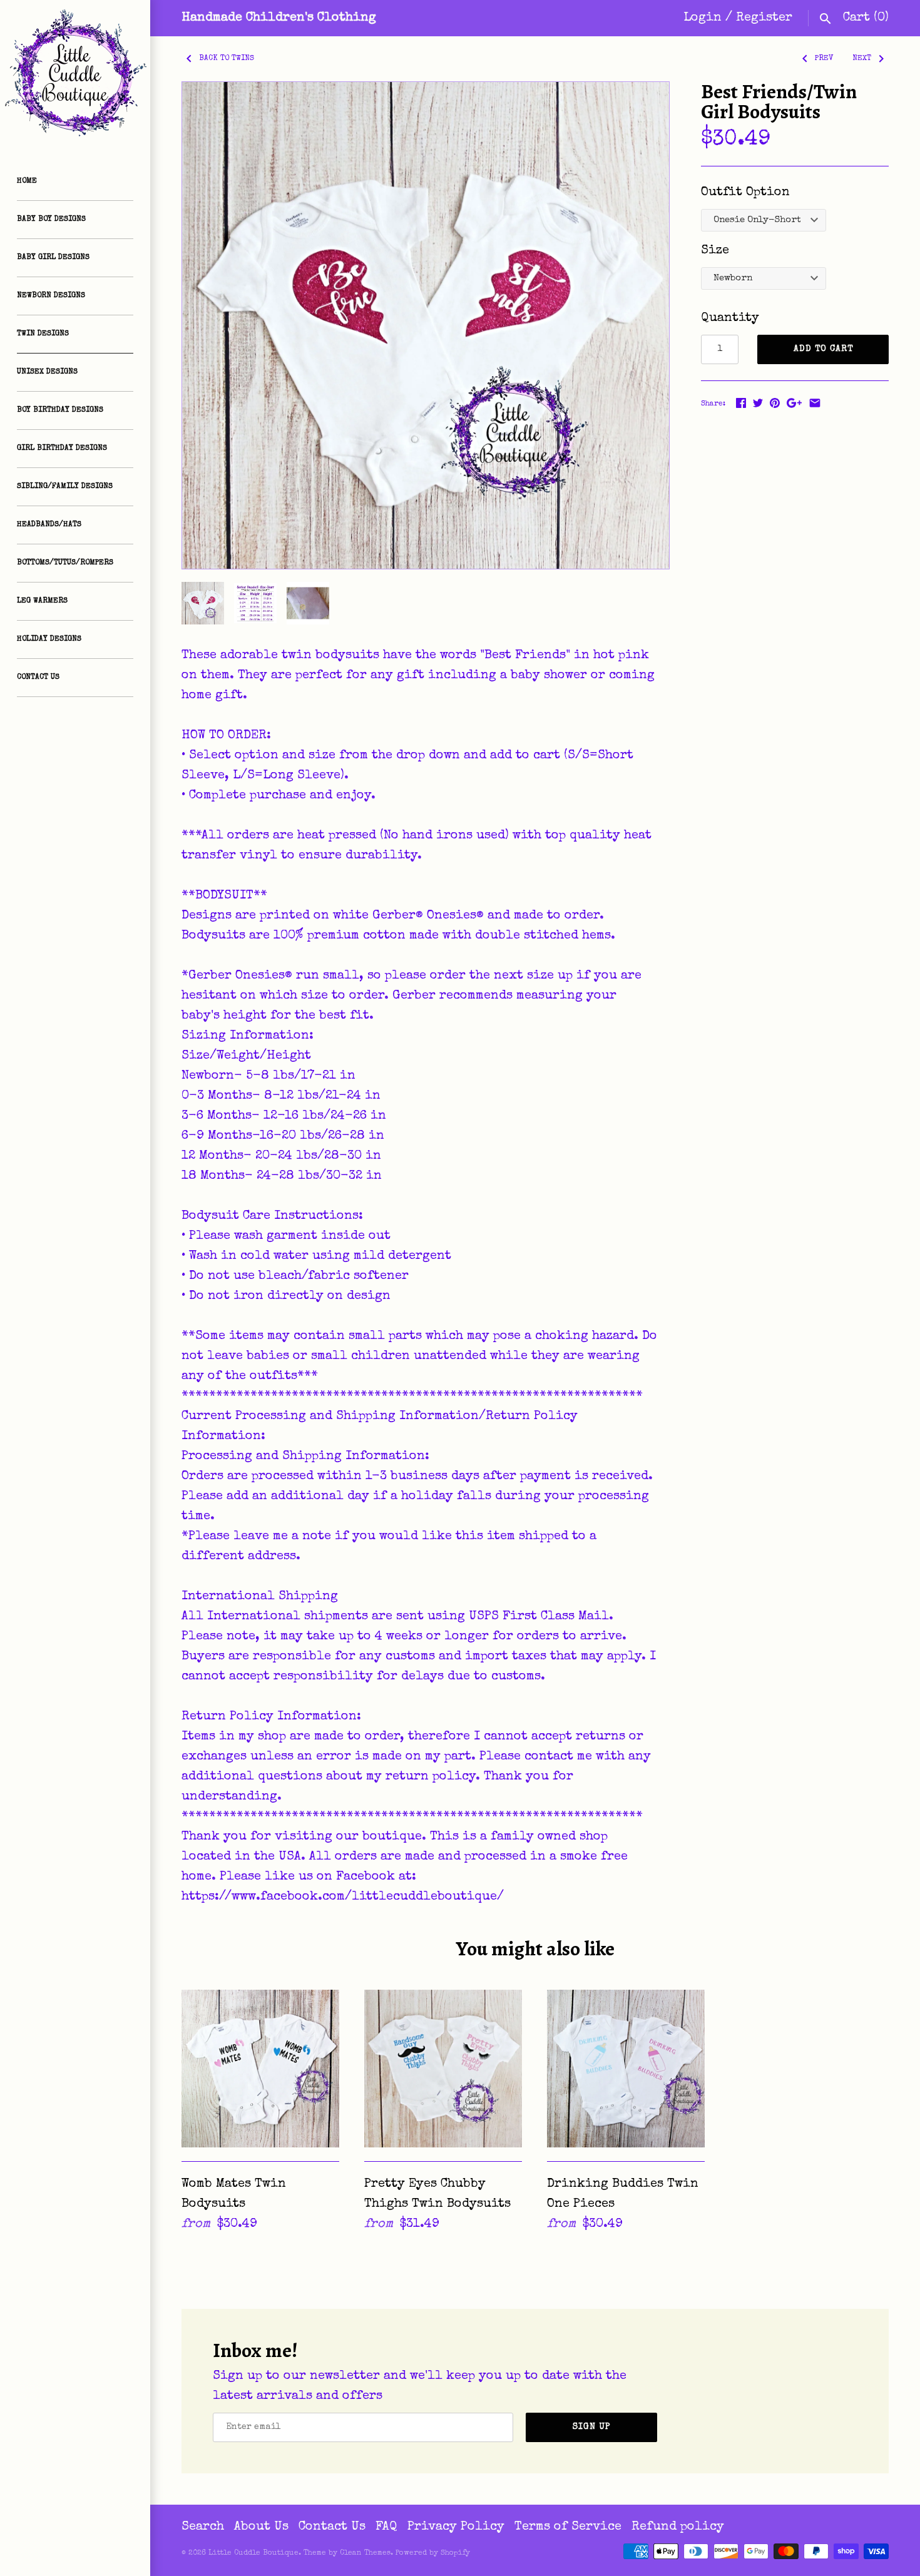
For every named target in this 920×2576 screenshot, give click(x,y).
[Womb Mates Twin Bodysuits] (260, 2069)
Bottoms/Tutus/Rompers (65, 563)
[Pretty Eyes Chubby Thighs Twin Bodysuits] (443, 2069)
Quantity (730, 318)
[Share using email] (815, 403)
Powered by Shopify (433, 2553)
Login (703, 18)
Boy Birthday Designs (60, 410)
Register (764, 18)
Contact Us (38, 678)
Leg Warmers (42, 601)
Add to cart (823, 349)
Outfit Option (745, 193)
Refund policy (678, 2527)
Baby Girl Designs (53, 258)
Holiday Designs (49, 639)
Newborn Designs (51, 296)
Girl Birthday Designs (62, 449)
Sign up (592, 2427)
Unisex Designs (47, 372)
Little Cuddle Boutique (253, 2553)
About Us (261, 2527)
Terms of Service (568, 2527)
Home (27, 181)
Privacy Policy (456, 2527)
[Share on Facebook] (741, 403)
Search (203, 2527)
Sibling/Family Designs (65, 487)
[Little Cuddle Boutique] (75, 75)
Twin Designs (43, 334)
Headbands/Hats (49, 525)
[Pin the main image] (775, 403)
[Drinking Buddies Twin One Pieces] (626, 2069)
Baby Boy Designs (51, 220)
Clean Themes (365, 2553)
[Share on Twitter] (758, 403)
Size (715, 251)
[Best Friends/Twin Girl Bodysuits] (426, 325)
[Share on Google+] (794, 403)
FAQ (386, 2527)
